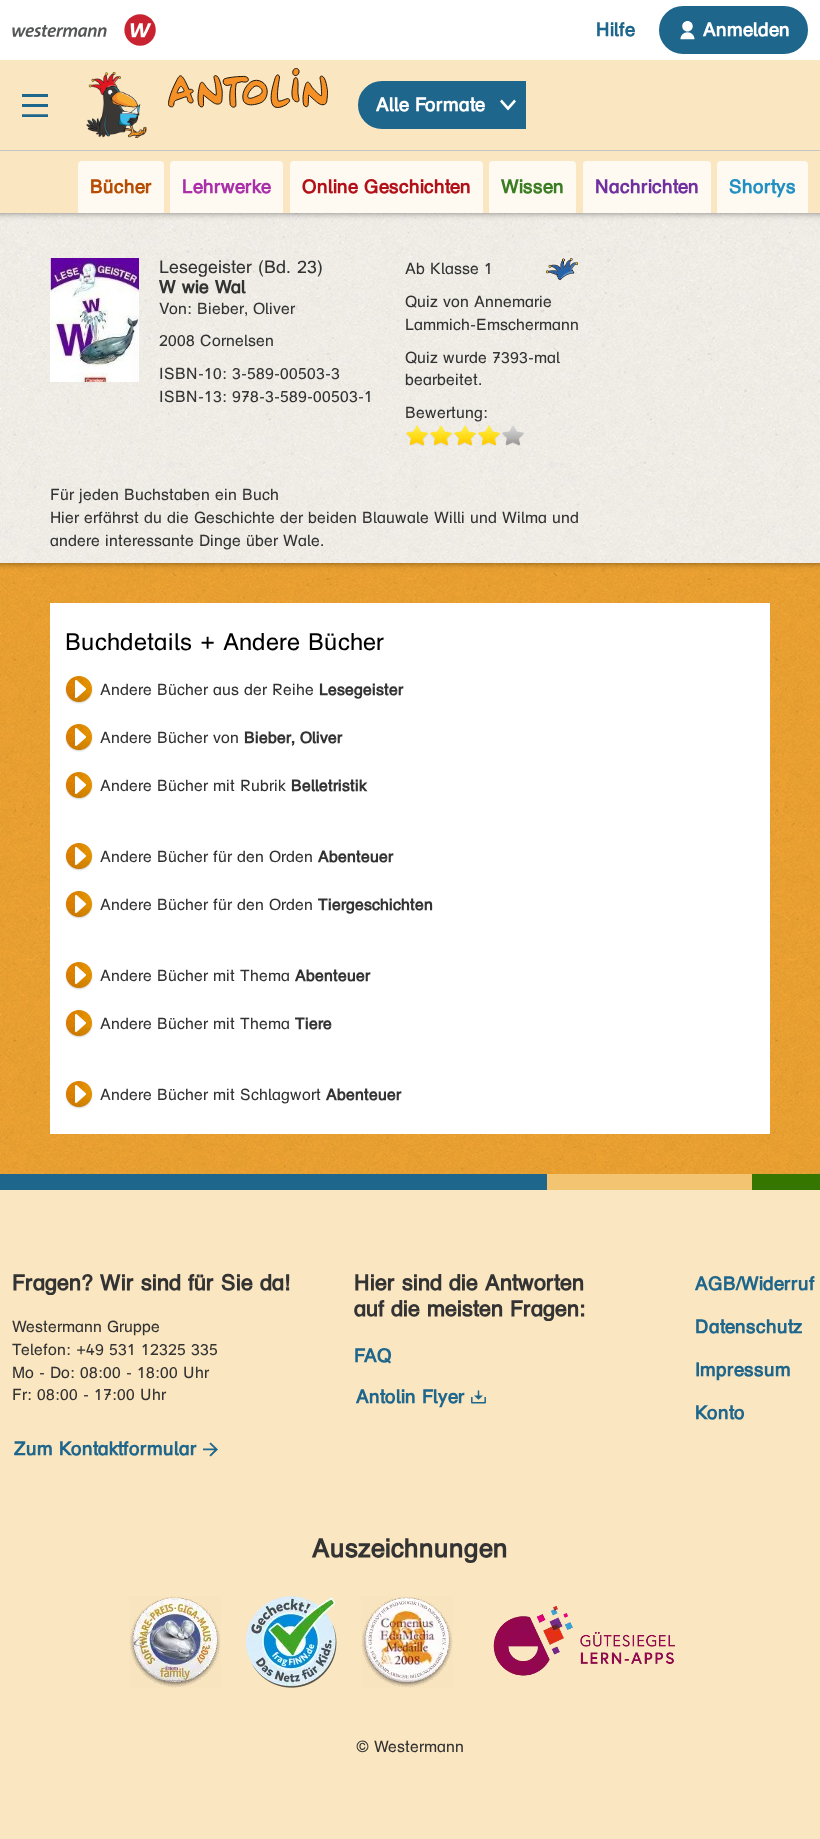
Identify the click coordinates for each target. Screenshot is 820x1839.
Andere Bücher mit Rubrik (233, 785)
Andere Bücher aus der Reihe (251, 689)
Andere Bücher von (221, 737)
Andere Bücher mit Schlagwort (250, 1094)
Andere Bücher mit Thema (235, 975)
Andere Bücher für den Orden (246, 856)
